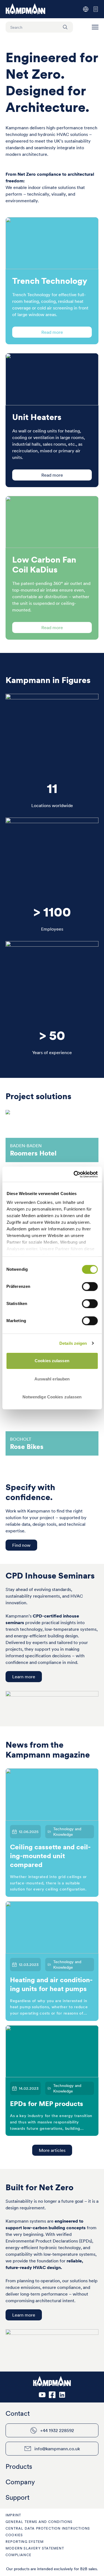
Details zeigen (73, 1343)
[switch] (90, 1286)
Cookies (14, 2535)
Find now (21, 1545)
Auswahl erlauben (52, 1379)
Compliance (18, 2555)
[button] (95, 27)
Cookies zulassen (52, 1361)
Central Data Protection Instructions (48, 2528)
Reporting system (25, 2542)
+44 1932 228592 (57, 2430)
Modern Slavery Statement (35, 2548)
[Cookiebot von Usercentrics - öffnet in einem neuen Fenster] (74, 1174)
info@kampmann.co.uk (57, 2449)
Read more (52, 332)
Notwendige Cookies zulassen (52, 1397)
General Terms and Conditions (39, 2522)
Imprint (13, 2515)
